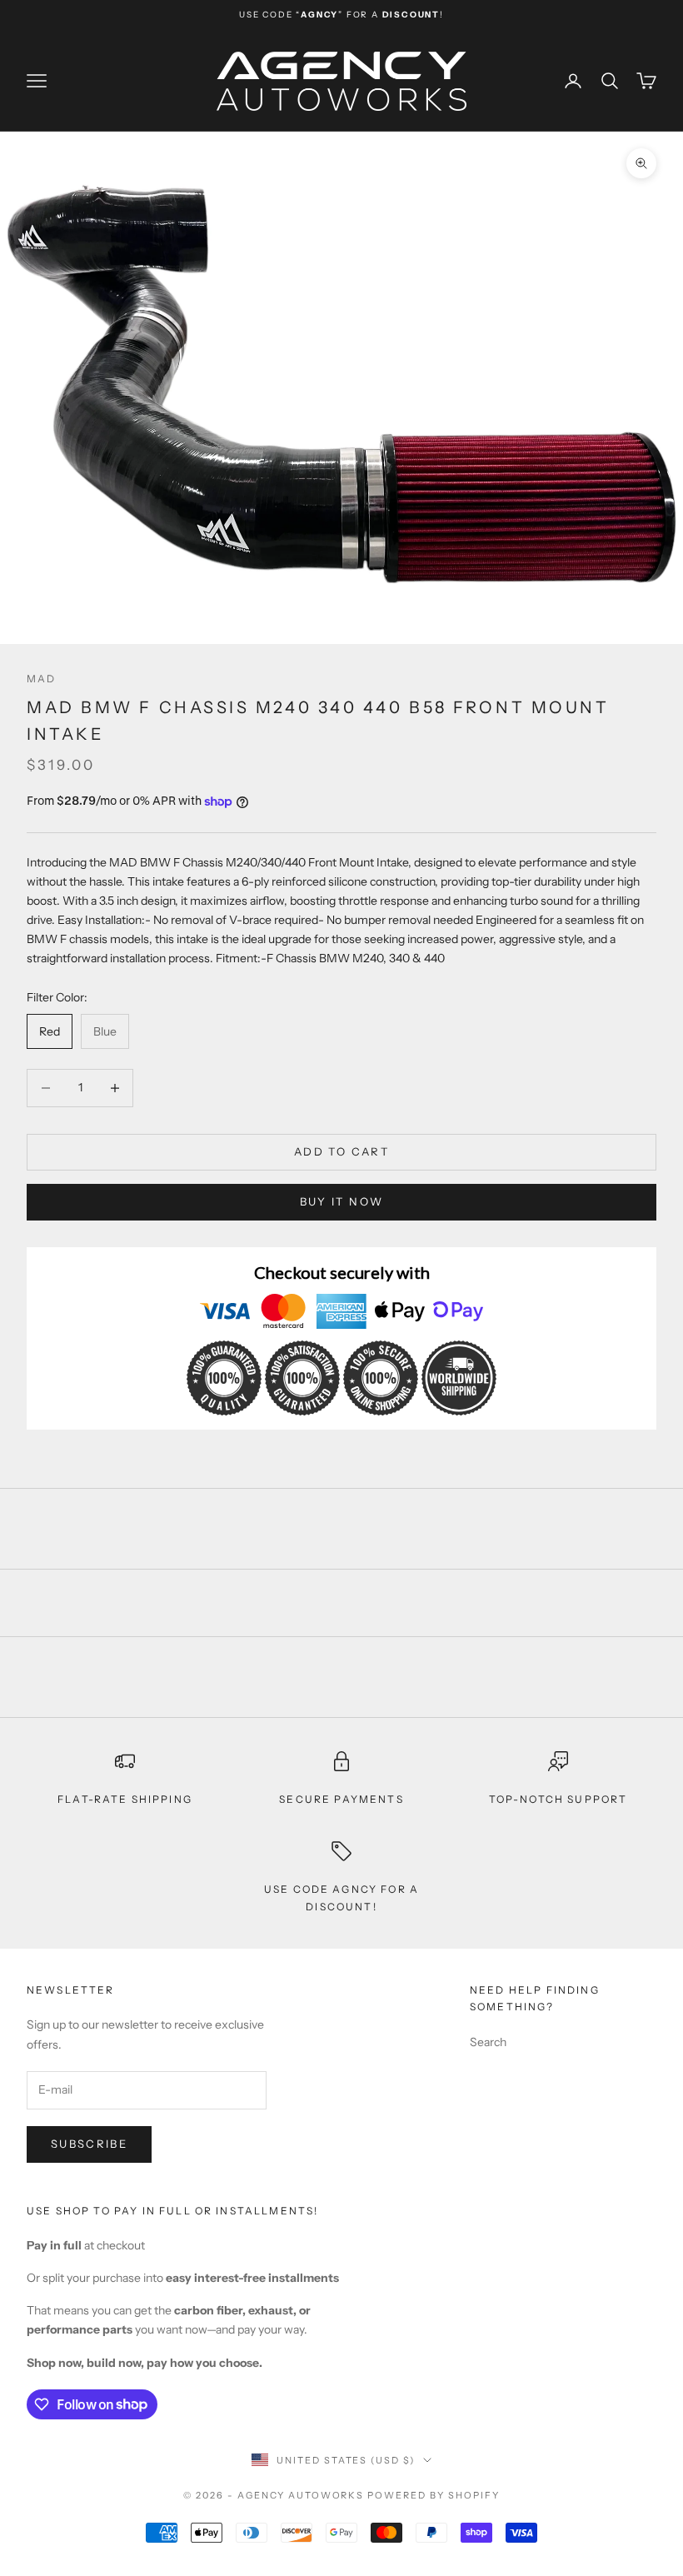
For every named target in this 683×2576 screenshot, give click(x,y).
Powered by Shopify (434, 2495)
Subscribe (89, 2144)
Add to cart (341, 1151)
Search (488, 2042)
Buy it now (341, 1201)
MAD (41, 679)
